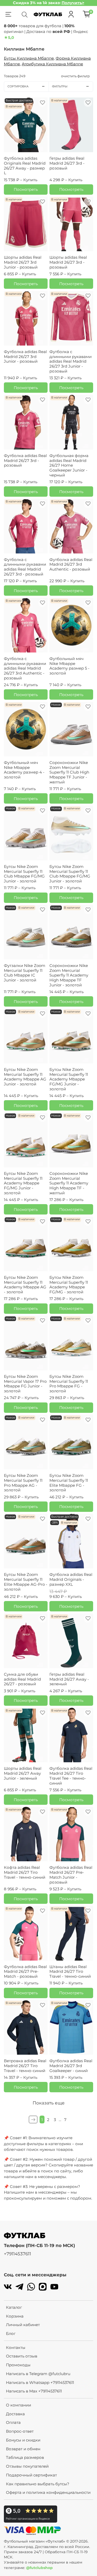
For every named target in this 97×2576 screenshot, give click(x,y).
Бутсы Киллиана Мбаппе (29, 58)
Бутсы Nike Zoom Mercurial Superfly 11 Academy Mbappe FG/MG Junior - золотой (69, 1079)
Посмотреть (26, 189)
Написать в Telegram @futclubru (38, 2374)
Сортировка (18, 86)
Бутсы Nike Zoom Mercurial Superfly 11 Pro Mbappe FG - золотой (69, 1384)
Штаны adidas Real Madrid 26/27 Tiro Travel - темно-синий (70, 1972)
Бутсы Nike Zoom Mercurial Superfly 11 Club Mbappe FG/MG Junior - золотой (24, 874)
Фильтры (60, 86)
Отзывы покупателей (27, 2466)
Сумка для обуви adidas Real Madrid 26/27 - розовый (22, 1679)
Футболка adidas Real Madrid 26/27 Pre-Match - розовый (25, 1972)
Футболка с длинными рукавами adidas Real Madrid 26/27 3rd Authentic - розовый (25, 668)
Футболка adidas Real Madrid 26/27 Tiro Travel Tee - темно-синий (71, 1776)
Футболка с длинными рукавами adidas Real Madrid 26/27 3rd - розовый (25, 567)
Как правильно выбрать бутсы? (38, 2484)
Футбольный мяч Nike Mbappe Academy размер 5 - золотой (69, 666)
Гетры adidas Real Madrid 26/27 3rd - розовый (67, 163)
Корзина (15, 2316)
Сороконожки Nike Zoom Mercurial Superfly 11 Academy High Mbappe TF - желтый (69, 1183)
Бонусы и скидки (23, 2440)
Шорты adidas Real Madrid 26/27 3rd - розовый (68, 262)
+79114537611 (17, 2254)
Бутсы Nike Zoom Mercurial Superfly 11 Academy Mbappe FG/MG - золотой (69, 1285)
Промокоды (18, 2365)
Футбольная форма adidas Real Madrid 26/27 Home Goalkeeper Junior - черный (69, 465)
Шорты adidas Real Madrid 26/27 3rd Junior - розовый (23, 262)
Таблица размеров (25, 2457)
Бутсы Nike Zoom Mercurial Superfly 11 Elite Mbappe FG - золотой (69, 1483)
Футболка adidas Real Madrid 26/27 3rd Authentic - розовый (71, 564)
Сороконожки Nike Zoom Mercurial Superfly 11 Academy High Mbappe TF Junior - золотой (69, 975)
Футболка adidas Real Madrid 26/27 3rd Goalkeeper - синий (71, 2066)
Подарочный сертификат (31, 2475)
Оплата (13, 2422)
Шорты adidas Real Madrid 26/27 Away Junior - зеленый (23, 1773)
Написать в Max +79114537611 (34, 2391)
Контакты (16, 2347)
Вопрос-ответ (20, 2431)
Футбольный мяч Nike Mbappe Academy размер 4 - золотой (24, 770)
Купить (30, 180)
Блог (11, 2333)
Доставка (15, 2414)
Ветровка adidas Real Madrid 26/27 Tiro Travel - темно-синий (25, 2066)
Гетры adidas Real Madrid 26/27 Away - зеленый (69, 1679)
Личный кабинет (23, 2325)
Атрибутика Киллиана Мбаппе (52, 64)
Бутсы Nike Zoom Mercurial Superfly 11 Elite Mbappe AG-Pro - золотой (26, 1582)
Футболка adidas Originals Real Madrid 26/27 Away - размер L (25, 166)
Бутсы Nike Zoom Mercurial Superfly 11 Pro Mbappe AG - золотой (23, 1483)
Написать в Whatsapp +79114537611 (40, 2382)
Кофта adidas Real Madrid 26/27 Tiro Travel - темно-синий (25, 1872)
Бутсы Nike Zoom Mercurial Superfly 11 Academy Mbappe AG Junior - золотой (25, 1077)
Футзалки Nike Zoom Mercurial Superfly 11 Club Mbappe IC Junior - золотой (25, 973)
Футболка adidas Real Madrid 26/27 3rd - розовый (25, 461)
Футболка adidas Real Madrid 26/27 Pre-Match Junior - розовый (71, 1875)
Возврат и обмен (23, 2449)
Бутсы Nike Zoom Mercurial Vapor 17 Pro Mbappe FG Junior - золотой (25, 1384)
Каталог (14, 2307)
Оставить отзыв (22, 2356)
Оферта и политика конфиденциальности (48, 2492)
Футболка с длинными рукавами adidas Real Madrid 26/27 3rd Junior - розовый (70, 361)
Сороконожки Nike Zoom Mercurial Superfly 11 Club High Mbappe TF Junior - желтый (69, 772)
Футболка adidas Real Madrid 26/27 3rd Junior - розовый (25, 357)
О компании (18, 2405)
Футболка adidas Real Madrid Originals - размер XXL (71, 1579)
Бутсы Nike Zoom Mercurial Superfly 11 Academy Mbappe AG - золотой (25, 1285)
